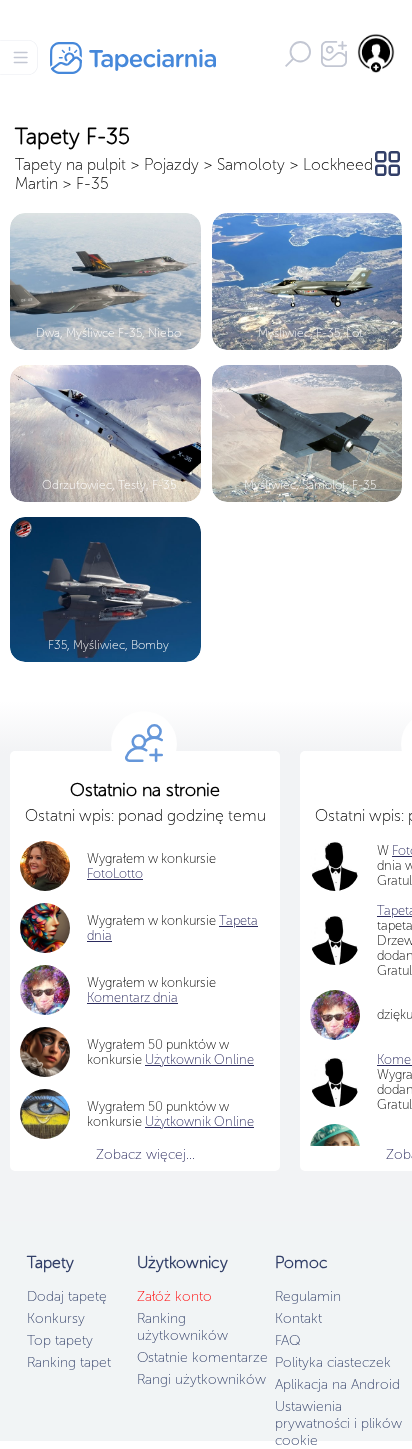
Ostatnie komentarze (202, 1357)
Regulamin (308, 1296)
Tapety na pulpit (70, 164)
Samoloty (251, 164)
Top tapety (60, 1340)
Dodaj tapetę (67, 1296)
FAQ (287, 1340)
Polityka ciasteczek (333, 1362)
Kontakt (298, 1318)
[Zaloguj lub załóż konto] (377, 53)
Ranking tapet (69, 1362)
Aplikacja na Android (337, 1384)
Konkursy (56, 1318)
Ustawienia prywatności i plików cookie (338, 1423)
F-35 (92, 183)
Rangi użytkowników (201, 1379)
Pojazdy (171, 164)
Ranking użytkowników (182, 1327)
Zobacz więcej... (145, 1154)
